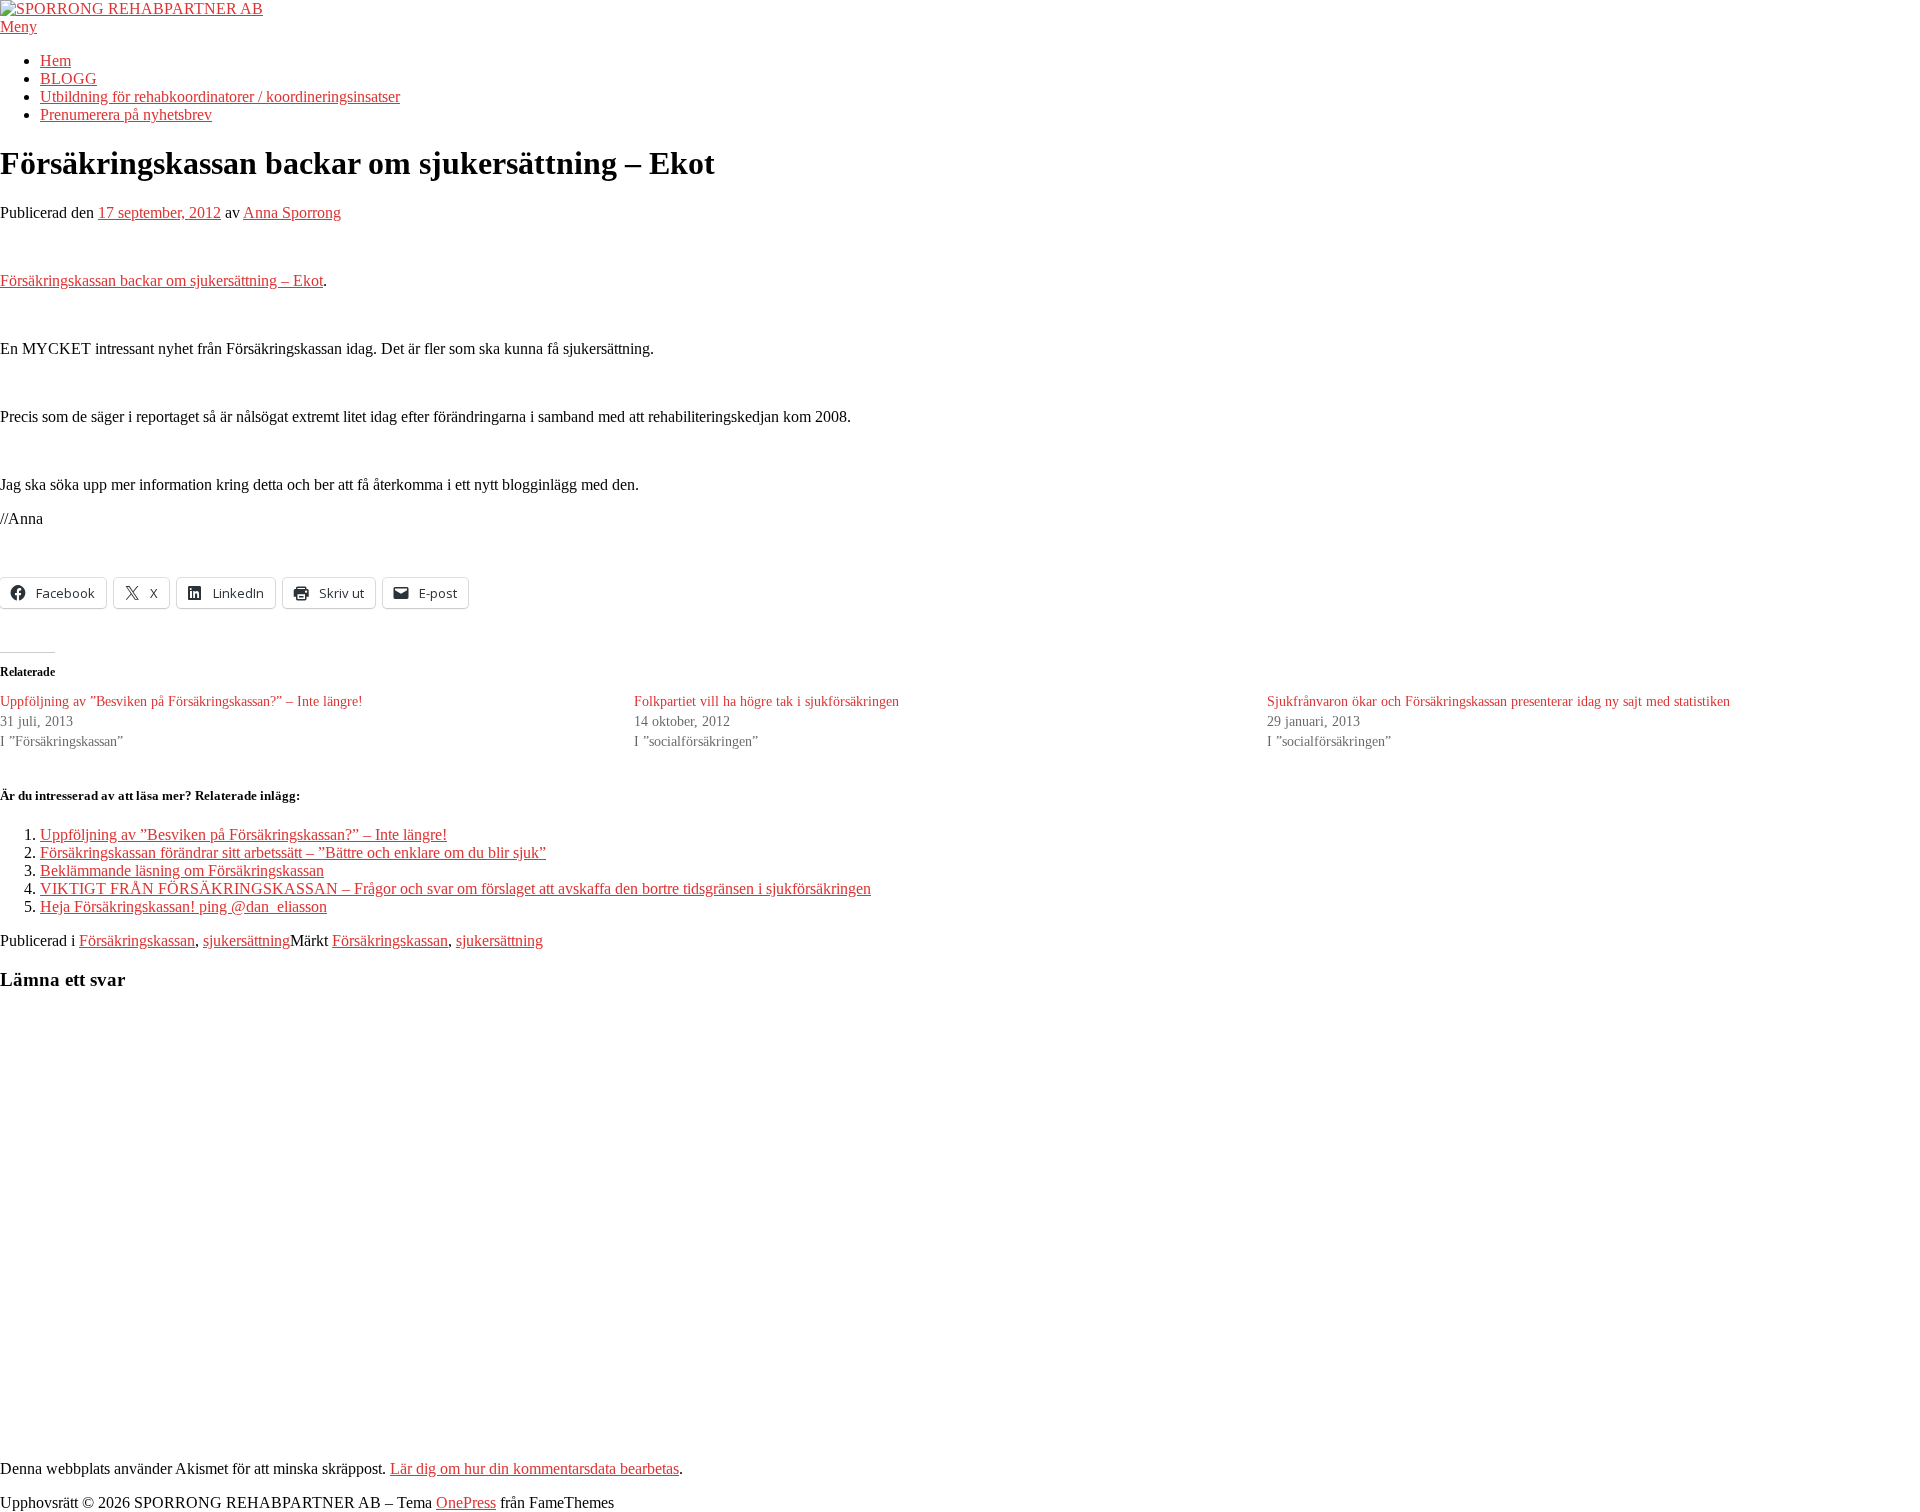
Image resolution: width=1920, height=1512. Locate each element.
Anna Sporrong (292, 212)
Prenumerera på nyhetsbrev (126, 114)
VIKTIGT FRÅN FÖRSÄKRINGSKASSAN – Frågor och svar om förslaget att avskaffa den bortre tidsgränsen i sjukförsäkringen (455, 888)
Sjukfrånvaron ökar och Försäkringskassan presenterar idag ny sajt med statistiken (1498, 701)
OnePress (466, 1502)
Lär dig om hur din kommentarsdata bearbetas (534, 1468)
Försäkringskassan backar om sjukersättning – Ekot (161, 280)
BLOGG (68, 78)
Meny (18, 26)
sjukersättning (246, 940)
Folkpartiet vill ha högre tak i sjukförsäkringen (766, 701)
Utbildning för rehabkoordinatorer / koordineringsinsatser (220, 96)
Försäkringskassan (137, 940)
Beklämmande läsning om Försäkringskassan (182, 870)
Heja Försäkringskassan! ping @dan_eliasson (183, 906)
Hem (55, 60)
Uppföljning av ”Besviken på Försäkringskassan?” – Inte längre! (181, 701)
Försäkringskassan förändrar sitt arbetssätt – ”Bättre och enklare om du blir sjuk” (293, 852)
